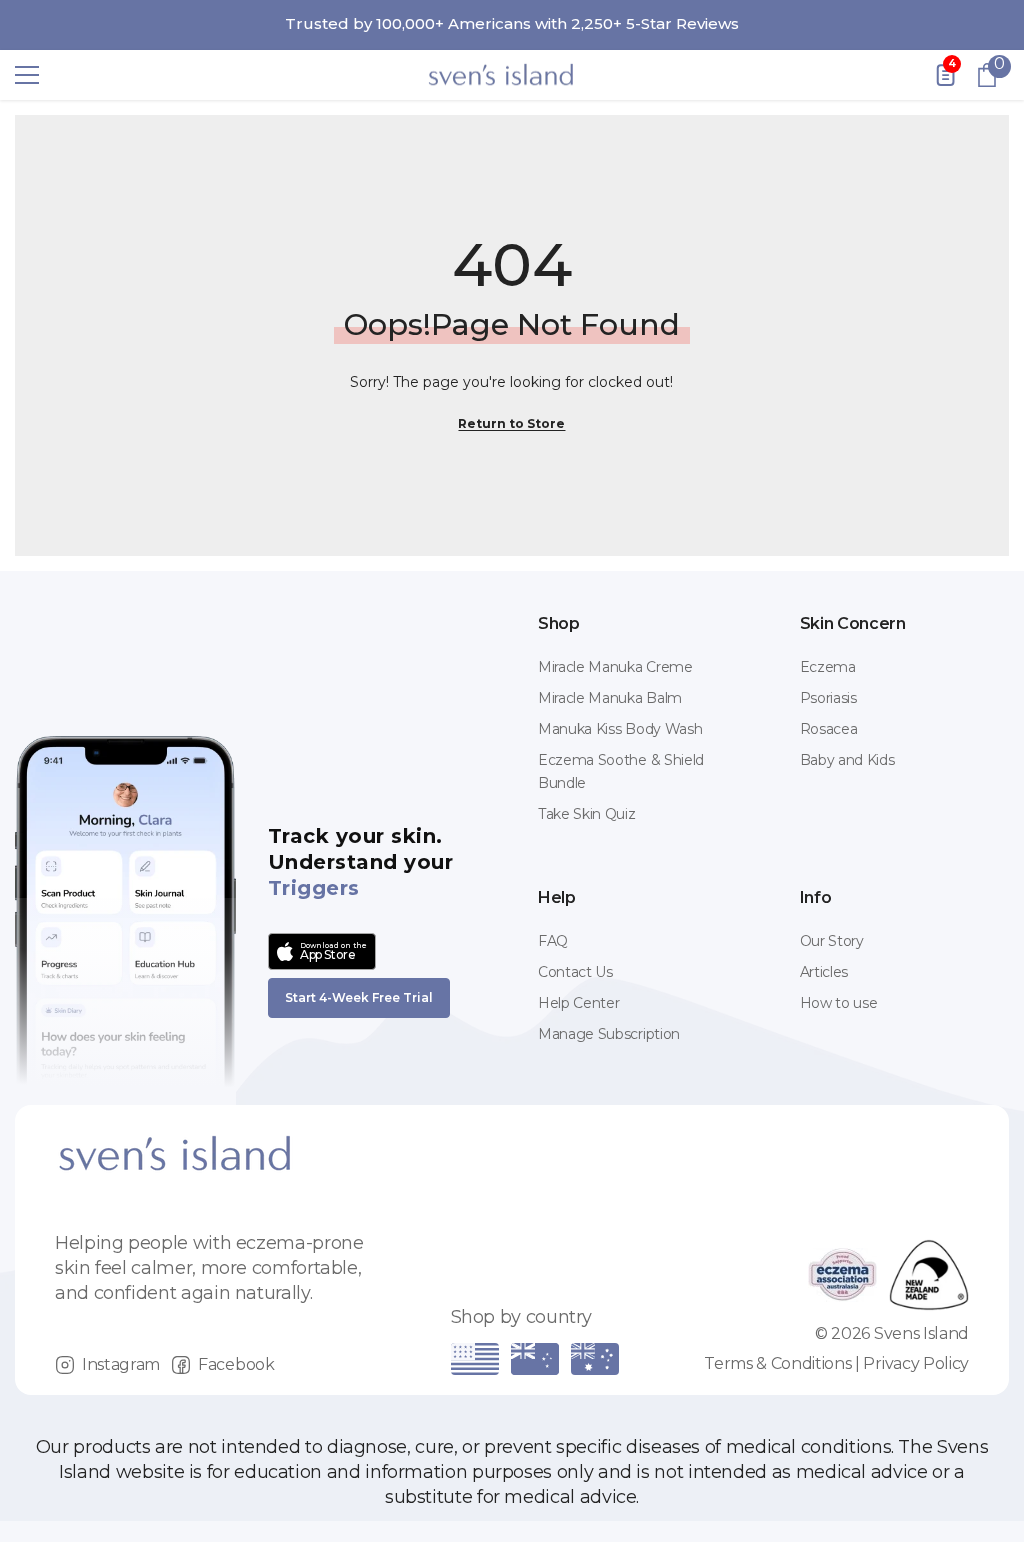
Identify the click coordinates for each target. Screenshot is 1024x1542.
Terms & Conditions (777, 1363)
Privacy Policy (916, 1363)
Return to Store (511, 423)
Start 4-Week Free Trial (359, 997)
